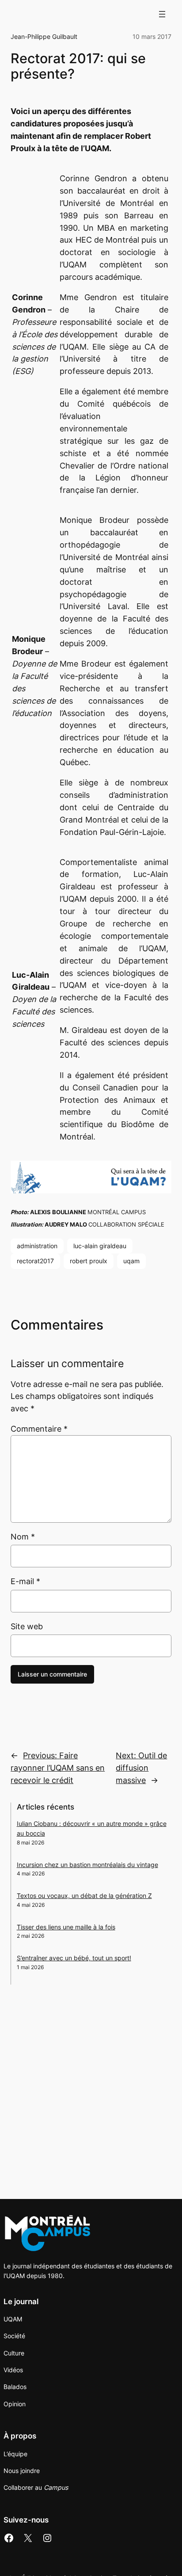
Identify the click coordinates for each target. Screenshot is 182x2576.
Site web (27, 1626)
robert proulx (89, 1261)
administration (37, 1246)
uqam (131, 1261)
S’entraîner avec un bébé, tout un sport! (74, 1958)
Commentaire (39, 1429)
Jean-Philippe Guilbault (44, 36)
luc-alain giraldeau (100, 1246)
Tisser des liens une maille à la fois (66, 1927)
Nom (23, 1537)
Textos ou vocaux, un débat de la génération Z (84, 1896)
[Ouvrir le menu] (162, 14)
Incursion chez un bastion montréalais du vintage (87, 1865)
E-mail (25, 1581)
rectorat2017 (35, 1261)
